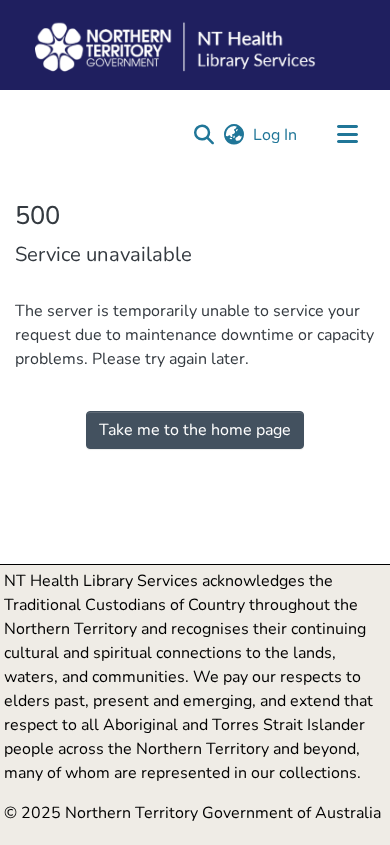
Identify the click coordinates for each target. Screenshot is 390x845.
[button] (203, 135)
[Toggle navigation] (347, 135)
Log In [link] (276, 135)
